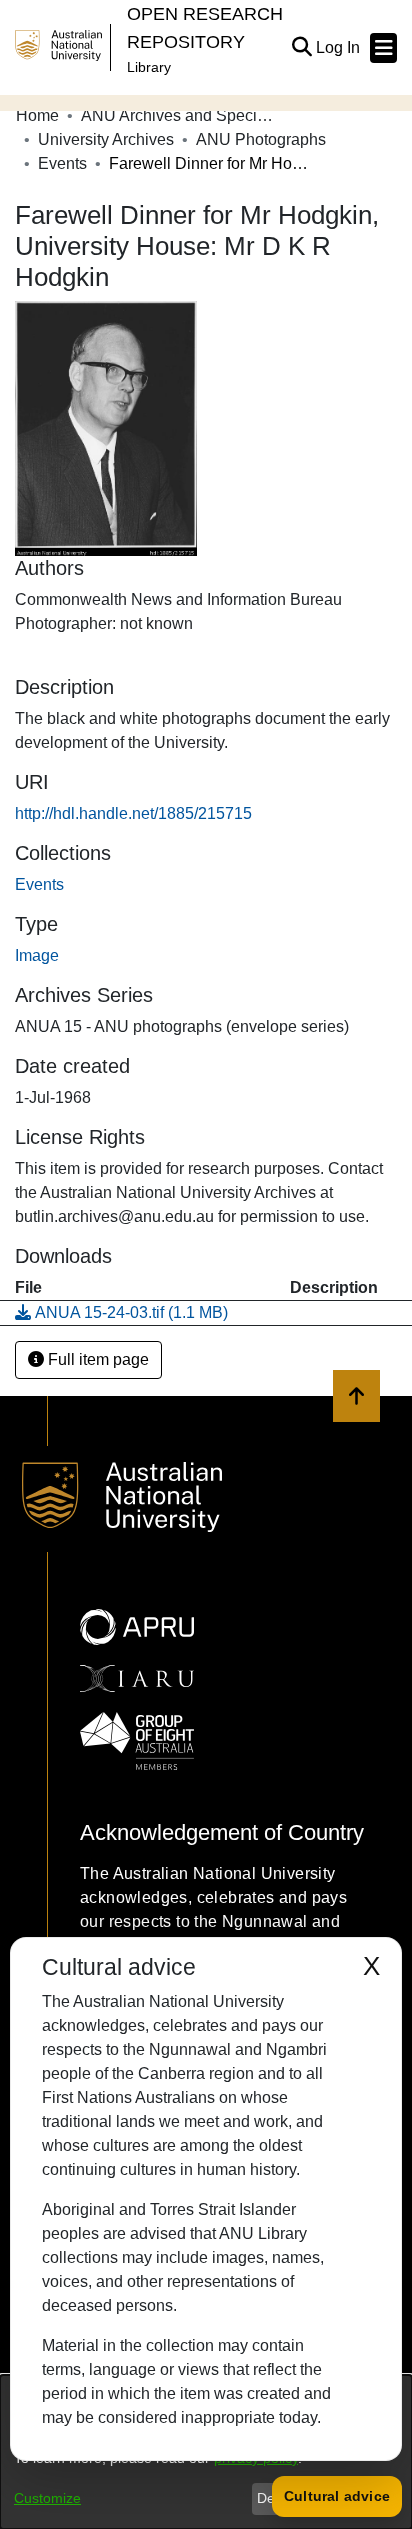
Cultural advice (337, 2496)
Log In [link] (339, 47)
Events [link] (62, 163)
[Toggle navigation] (383, 48)
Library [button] (149, 67)
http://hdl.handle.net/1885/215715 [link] (133, 813)
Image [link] (37, 955)
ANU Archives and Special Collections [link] (181, 115)
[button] (301, 48)
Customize (47, 2498)
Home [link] (37, 115)
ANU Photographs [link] (261, 139)
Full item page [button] (96, 1359)
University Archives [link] (106, 139)
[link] (39, 884)
